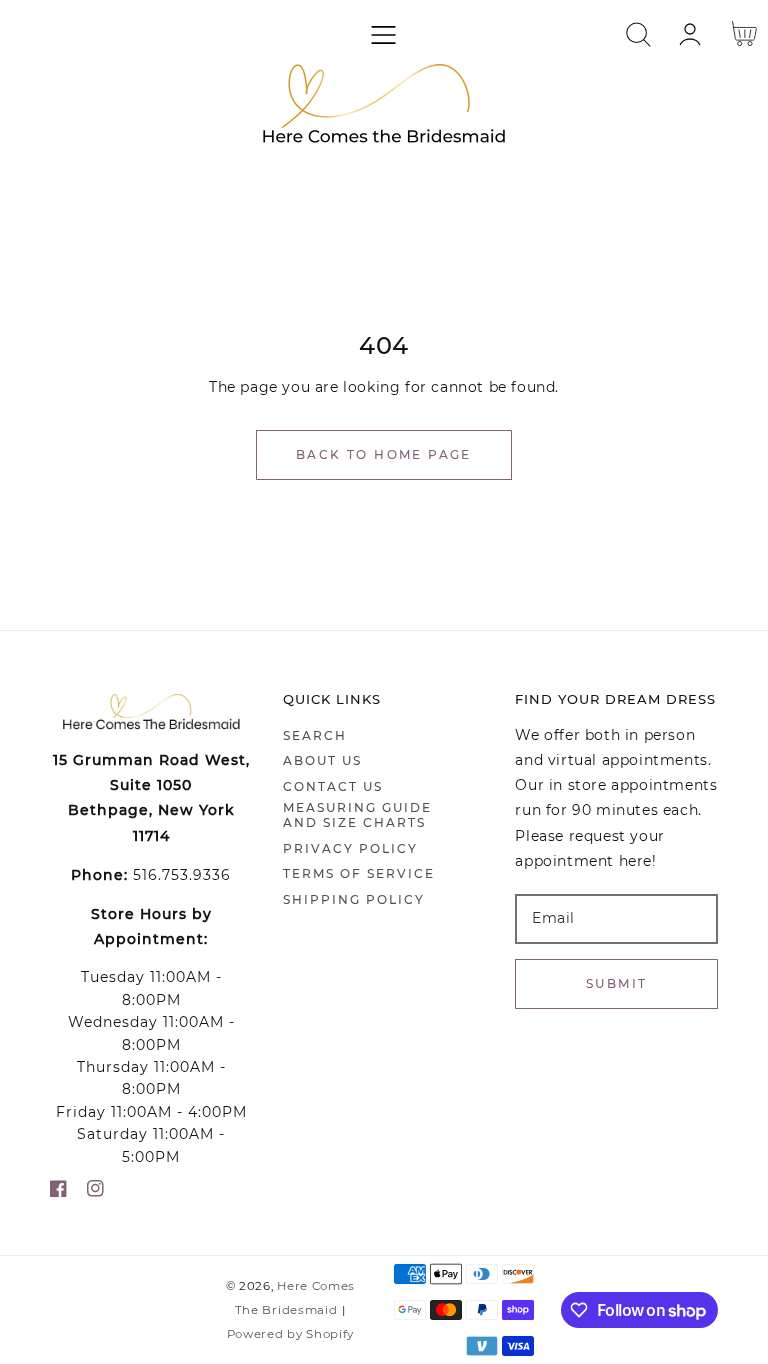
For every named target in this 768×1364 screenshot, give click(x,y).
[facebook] (58, 1192)
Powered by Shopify (291, 1334)
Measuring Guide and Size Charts (357, 815)
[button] (383, 34)
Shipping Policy (354, 899)
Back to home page (384, 454)
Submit (616, 983)
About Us (322, 760)
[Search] (638, 34)
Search (315, 735)
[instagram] (95, 1192)
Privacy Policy (350, 848)
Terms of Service (359, 873)
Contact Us (333, 786)
